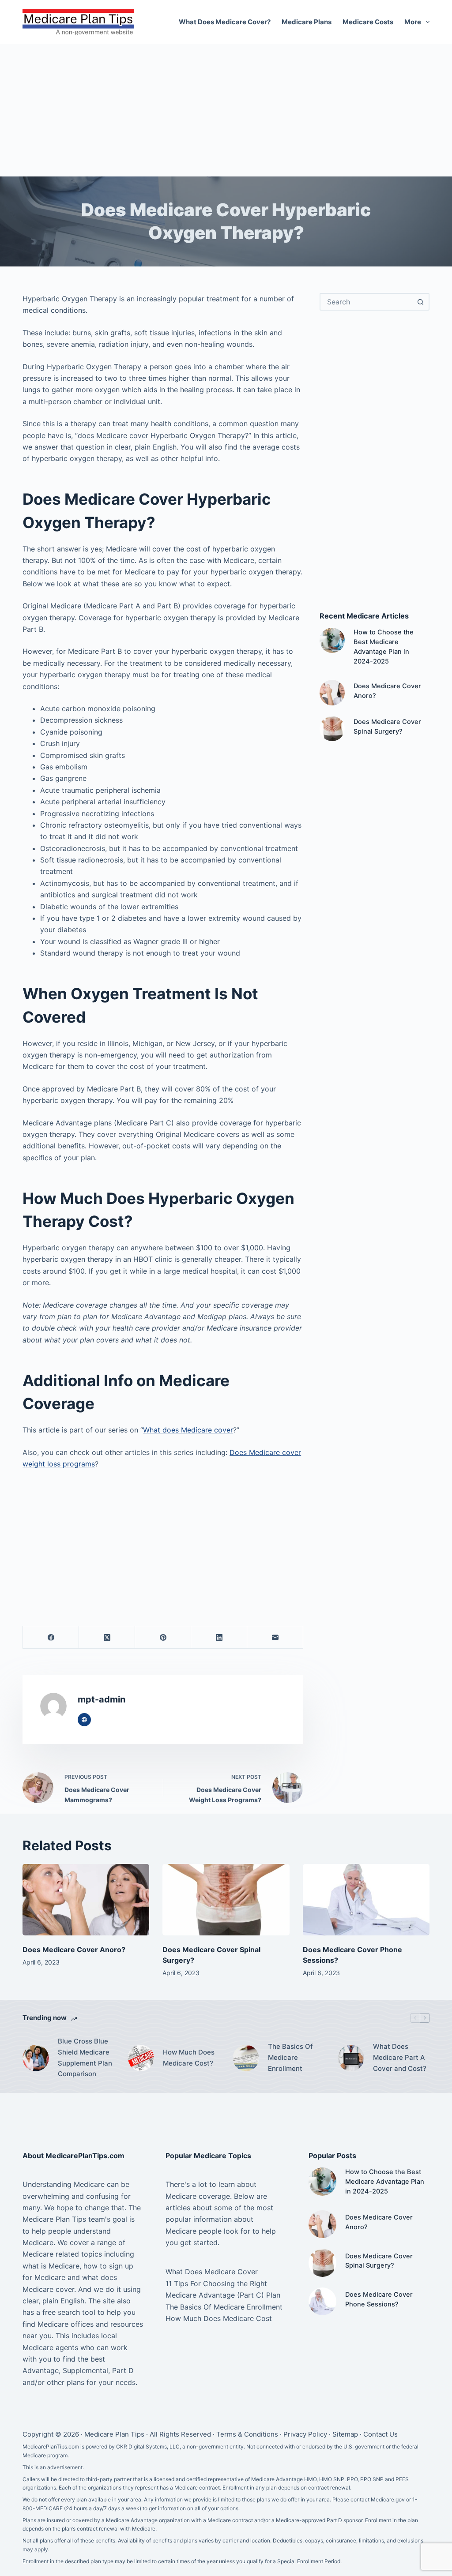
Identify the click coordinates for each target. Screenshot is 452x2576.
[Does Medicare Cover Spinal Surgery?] (332, 729)
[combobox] (367, 302)
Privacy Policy (305, 2434)
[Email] (275, 1637)
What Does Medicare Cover (212, 2272)
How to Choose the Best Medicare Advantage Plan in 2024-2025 (385, 2182)
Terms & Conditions (247, 2434)
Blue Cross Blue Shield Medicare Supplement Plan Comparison (85, 2057)
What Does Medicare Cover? (225, 22)
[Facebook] (51, 1637)
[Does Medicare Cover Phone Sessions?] (366, 1900)
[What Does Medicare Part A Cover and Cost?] (351, 2058)
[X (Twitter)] (107, 1637)
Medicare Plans (307, 22)
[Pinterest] (163, 1637)
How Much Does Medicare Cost (219, 2318)
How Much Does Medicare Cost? (189, 2058)
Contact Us (380, 2434)
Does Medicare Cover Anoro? (74, 1950)
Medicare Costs (368, 22)
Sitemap (345, 2434)
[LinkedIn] (219, 1637)
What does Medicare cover (188, 1430)
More (413, 22)
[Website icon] (84, 1720)
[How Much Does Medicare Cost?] (141, 2058)
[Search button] (421, 302)
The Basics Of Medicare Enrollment (290, 2057)
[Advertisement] (226, 110)
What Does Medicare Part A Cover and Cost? (400, 2057)
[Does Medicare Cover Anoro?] (332, 692)
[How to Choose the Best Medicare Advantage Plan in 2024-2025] (332, 640)
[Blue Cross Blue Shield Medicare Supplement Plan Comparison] (36, 2058)
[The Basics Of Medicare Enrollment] (246, 2058)
